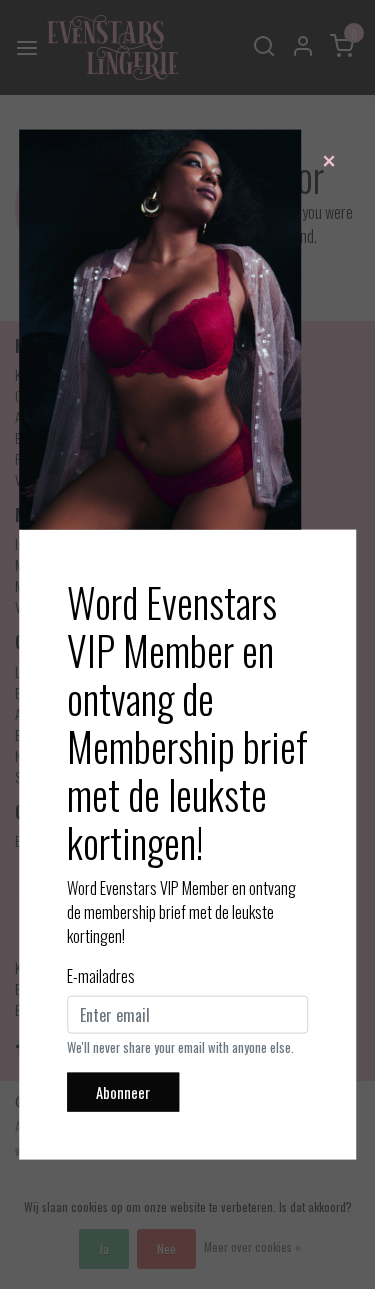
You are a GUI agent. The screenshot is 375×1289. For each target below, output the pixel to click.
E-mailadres (101, 975)
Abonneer (123, 1091)
